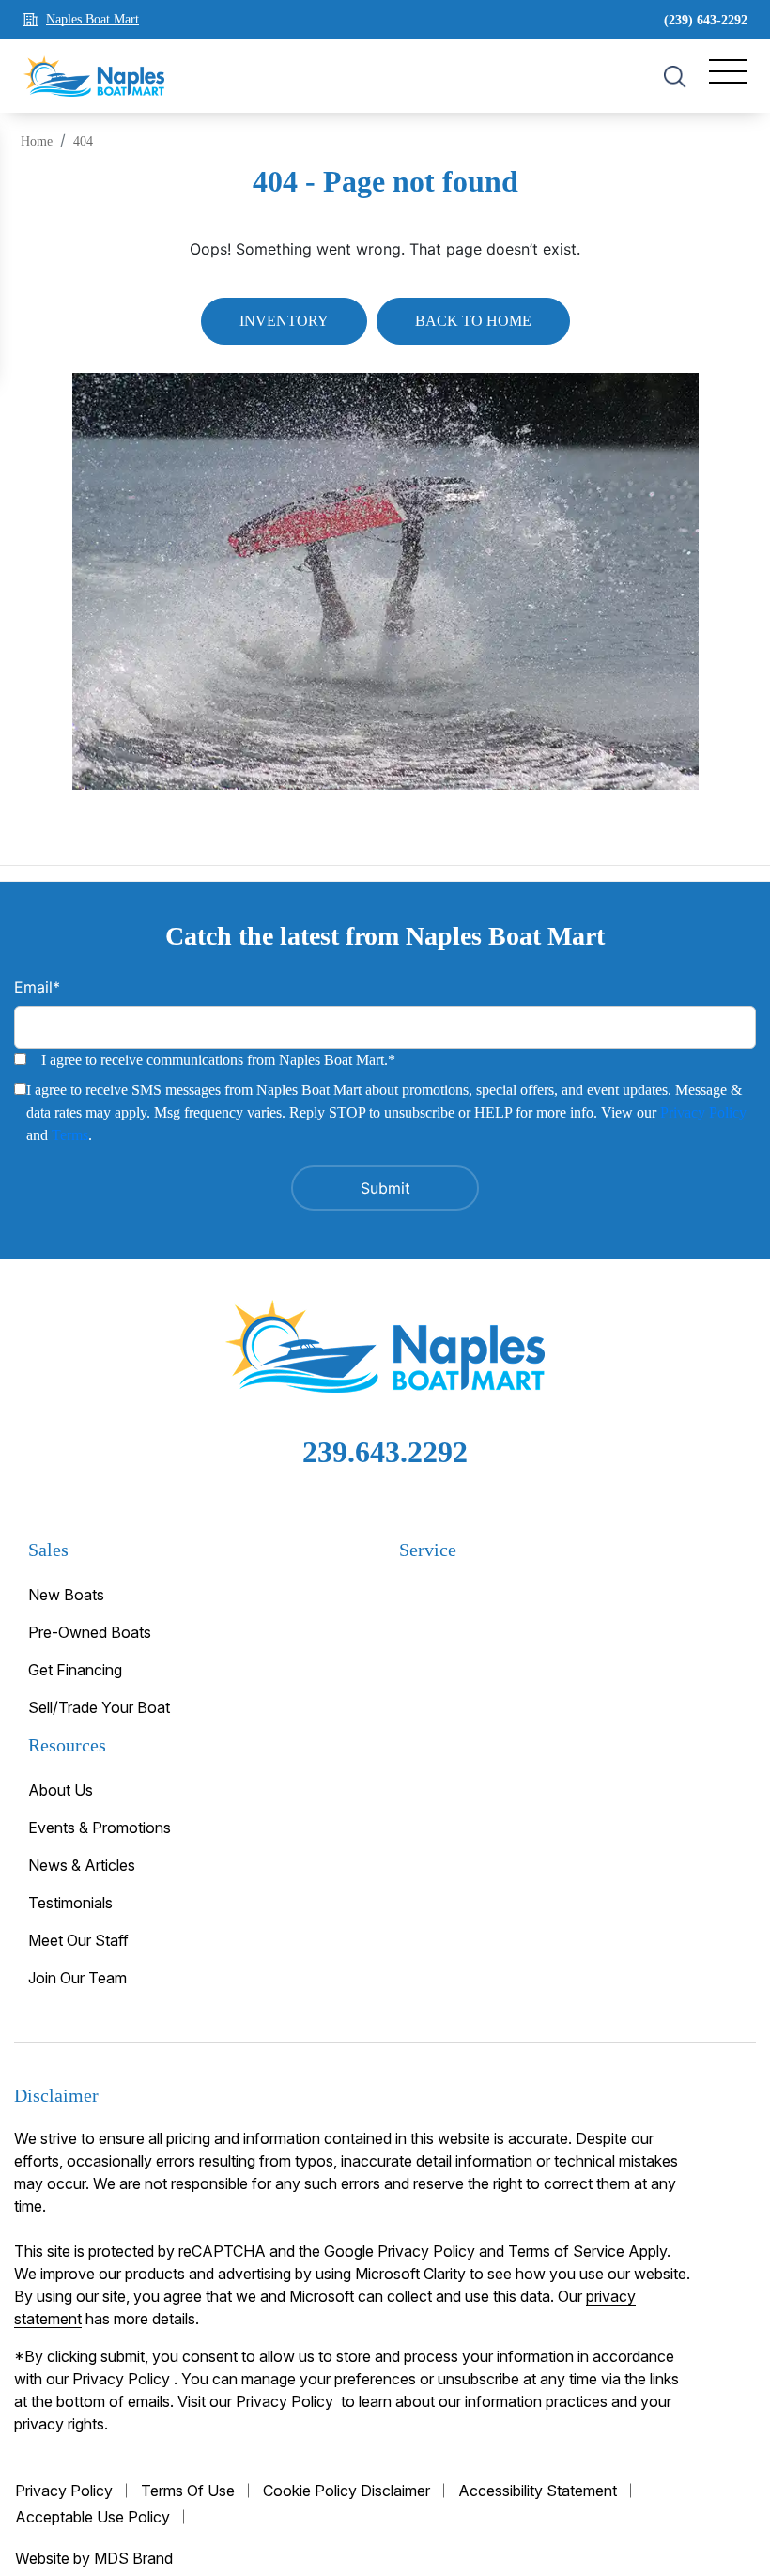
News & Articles (82, 1865)
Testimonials (70, 1903)
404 (83, 141)
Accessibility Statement (538, 2491)
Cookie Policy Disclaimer (346, 2491)
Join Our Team (77, 1978)
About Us (61, 1790)
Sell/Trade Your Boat (99, 1707)
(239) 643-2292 (706, 20)
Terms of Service (566, 2251)
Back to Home (473, 321)
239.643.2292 (385, 1452)
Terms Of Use (188, 2491)
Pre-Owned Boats (90, 1632)
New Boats (66, 1595)
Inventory (284, 321)
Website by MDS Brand (94, 2558)
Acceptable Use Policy (92, 2517)
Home (37, 141)
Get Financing (75, 1670)
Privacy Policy (703, 1112)
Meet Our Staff (78, 1940)
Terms (70, 1135)
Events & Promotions (100, 1828)
